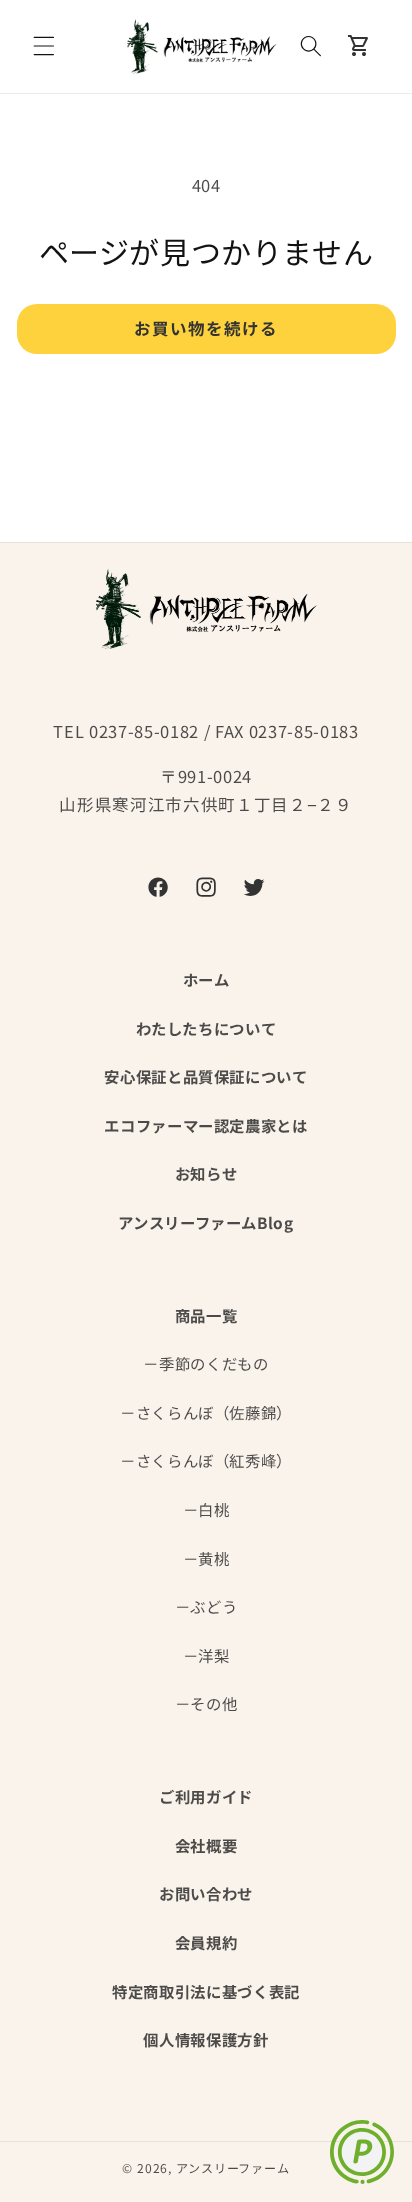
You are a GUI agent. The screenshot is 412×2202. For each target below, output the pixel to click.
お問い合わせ (206, 1893)
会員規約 (206, 1942)
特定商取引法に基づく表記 (206, 1991)
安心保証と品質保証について (206, 1076)
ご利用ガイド (206, 1796)
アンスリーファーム (233, 2167)
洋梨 (213, 1655)
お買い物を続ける (206, 328)
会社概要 (206, 1845)
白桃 (213, 1509)
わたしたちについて (206, 1028)
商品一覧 (206, 1315)
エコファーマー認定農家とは (206, 1125)
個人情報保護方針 (205, 2039)
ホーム (206, 979)
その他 (213, 1703)
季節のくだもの (214, 1363)
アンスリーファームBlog (206, 1222)
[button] (44, 46)
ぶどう (213, 1606)
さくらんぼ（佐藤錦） (214, 1412)
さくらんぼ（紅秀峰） (214, 1460)
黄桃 (213, 1558)
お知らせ (206, 1173)
